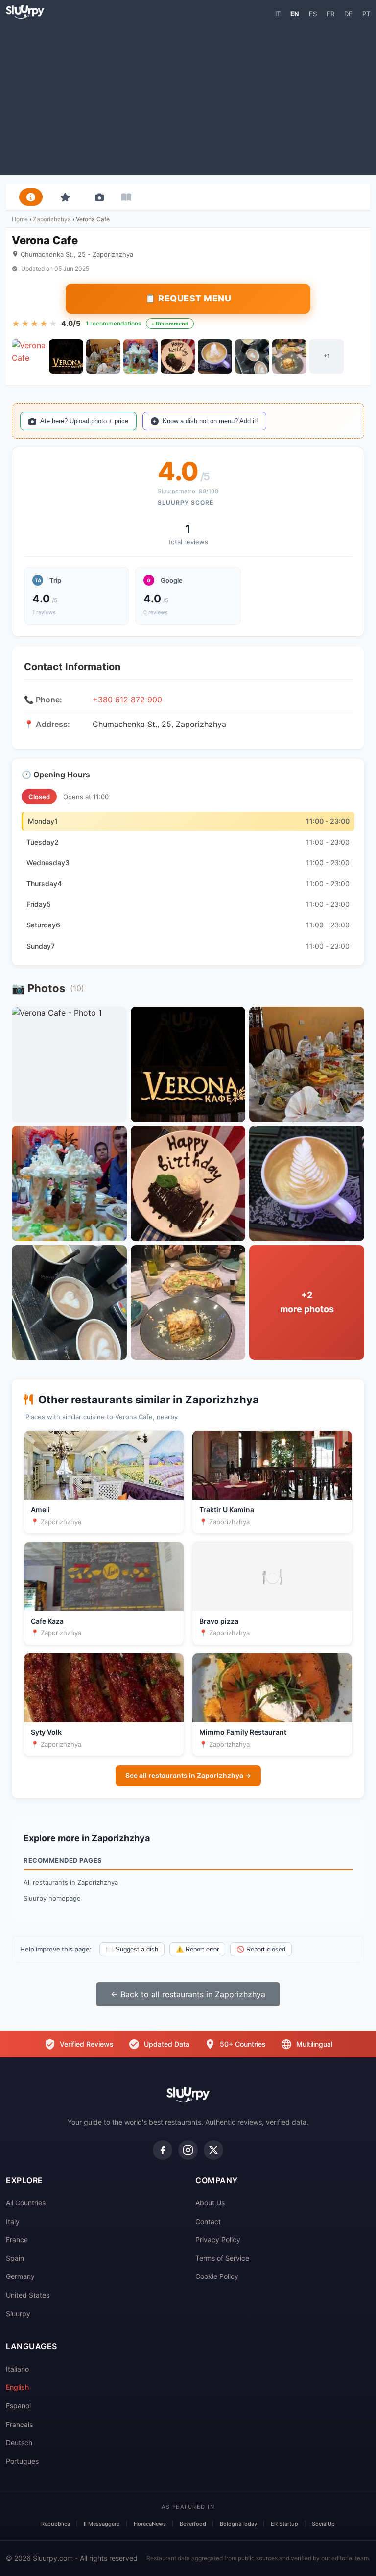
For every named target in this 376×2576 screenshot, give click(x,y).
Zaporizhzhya (52, 219)
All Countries (26, 2203)
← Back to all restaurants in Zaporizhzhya (188, 1994)
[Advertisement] (188, 96)
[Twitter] (213, 2150)
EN (295, 14)
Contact (208, 2221)
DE (348, 14)
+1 (327, 356)
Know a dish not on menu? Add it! (210, 421)
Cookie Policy (217, 2276)
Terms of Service (222, 2258)
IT (278, 14)
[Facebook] (163, 2150)
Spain (15, 2258)
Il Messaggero (102, 2524)
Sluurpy (18, 2313)
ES (313, 14)
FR (330, 14)
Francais (19, 2424)
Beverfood (193, 2524)
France (17, 2239)
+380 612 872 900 (127, 700)
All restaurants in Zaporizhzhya (71, 1882)
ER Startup (284, 2524)
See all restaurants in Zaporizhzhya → (188, 1775)
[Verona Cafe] (29, 356)
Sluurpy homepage (52, 1898)
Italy (13, 2221)
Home (20, 219)
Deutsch (19, 2442)
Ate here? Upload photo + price (84, 421)
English (17, 2387)
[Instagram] (188, 2150)
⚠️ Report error (197, 1949)
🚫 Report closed (261, 1949)
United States (28, 2295)
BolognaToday (238, 2524)
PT (366, 14)
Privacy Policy (218, 2239)
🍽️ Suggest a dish (132, 1949)
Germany (20, 2276)
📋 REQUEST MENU (188, 298)
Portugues (22, 2461)
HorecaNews (150, 2524)
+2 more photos (307, 1302)
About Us (210, 2203)
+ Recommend (170, 324)
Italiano (17, 2369)
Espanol (18, 2406)
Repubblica (56, 2524)
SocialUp (323, 2524)
